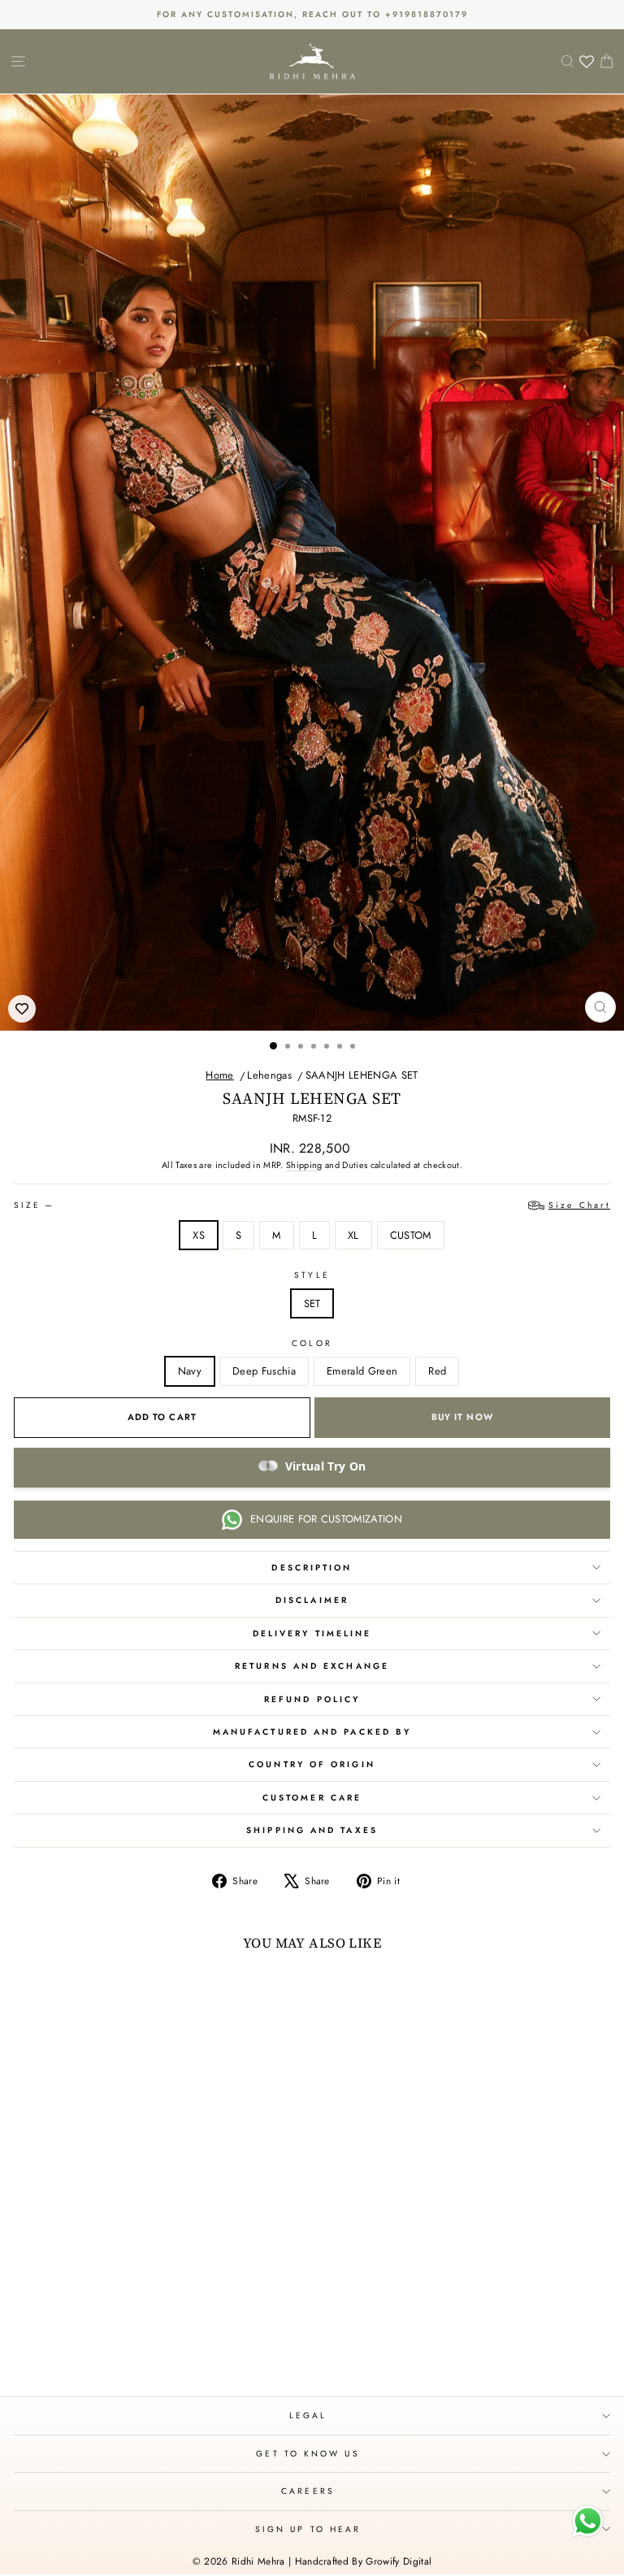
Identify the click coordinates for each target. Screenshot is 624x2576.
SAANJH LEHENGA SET (362, 1075)
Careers (308, 2491)
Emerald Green (362, 1371)
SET (312, 1303)
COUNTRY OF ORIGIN (312, 1764)
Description (312, 1568)
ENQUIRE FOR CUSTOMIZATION (326, 1519)
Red (437, 1371)
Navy (190, 1371)
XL (353, 1235)
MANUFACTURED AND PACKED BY (312, 1732)
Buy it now (462, 1417)
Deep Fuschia (264, 1371)
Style (312, 1275)
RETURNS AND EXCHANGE (312, 1666)
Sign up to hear (308, 2529)
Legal (308, 2415)
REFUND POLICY (312, 1699)
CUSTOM (411, 1235)
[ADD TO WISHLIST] (22, 1009)
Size (312, 1205)
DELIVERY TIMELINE (312, 1633)
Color (312, 1343)
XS (199, 1235)
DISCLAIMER (312, 1600)
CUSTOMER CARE (312, 1798)
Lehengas (269, 1075)
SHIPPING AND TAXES (312, 1830)
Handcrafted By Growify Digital (364, 2561)
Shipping (304, 1165)
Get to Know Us (308, 2454)
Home (219, 1075)
